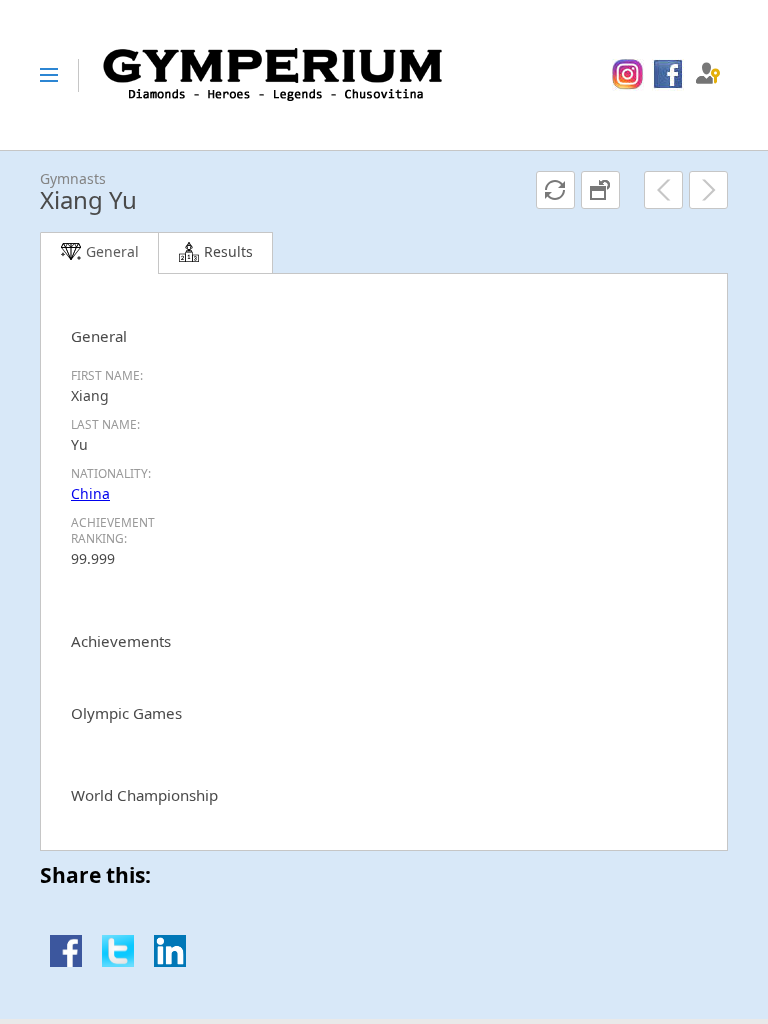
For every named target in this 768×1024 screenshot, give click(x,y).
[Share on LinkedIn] (170, 961)
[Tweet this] (118, 961)
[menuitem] (627, 75)
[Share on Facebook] (66, 961)
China (90, 493)
